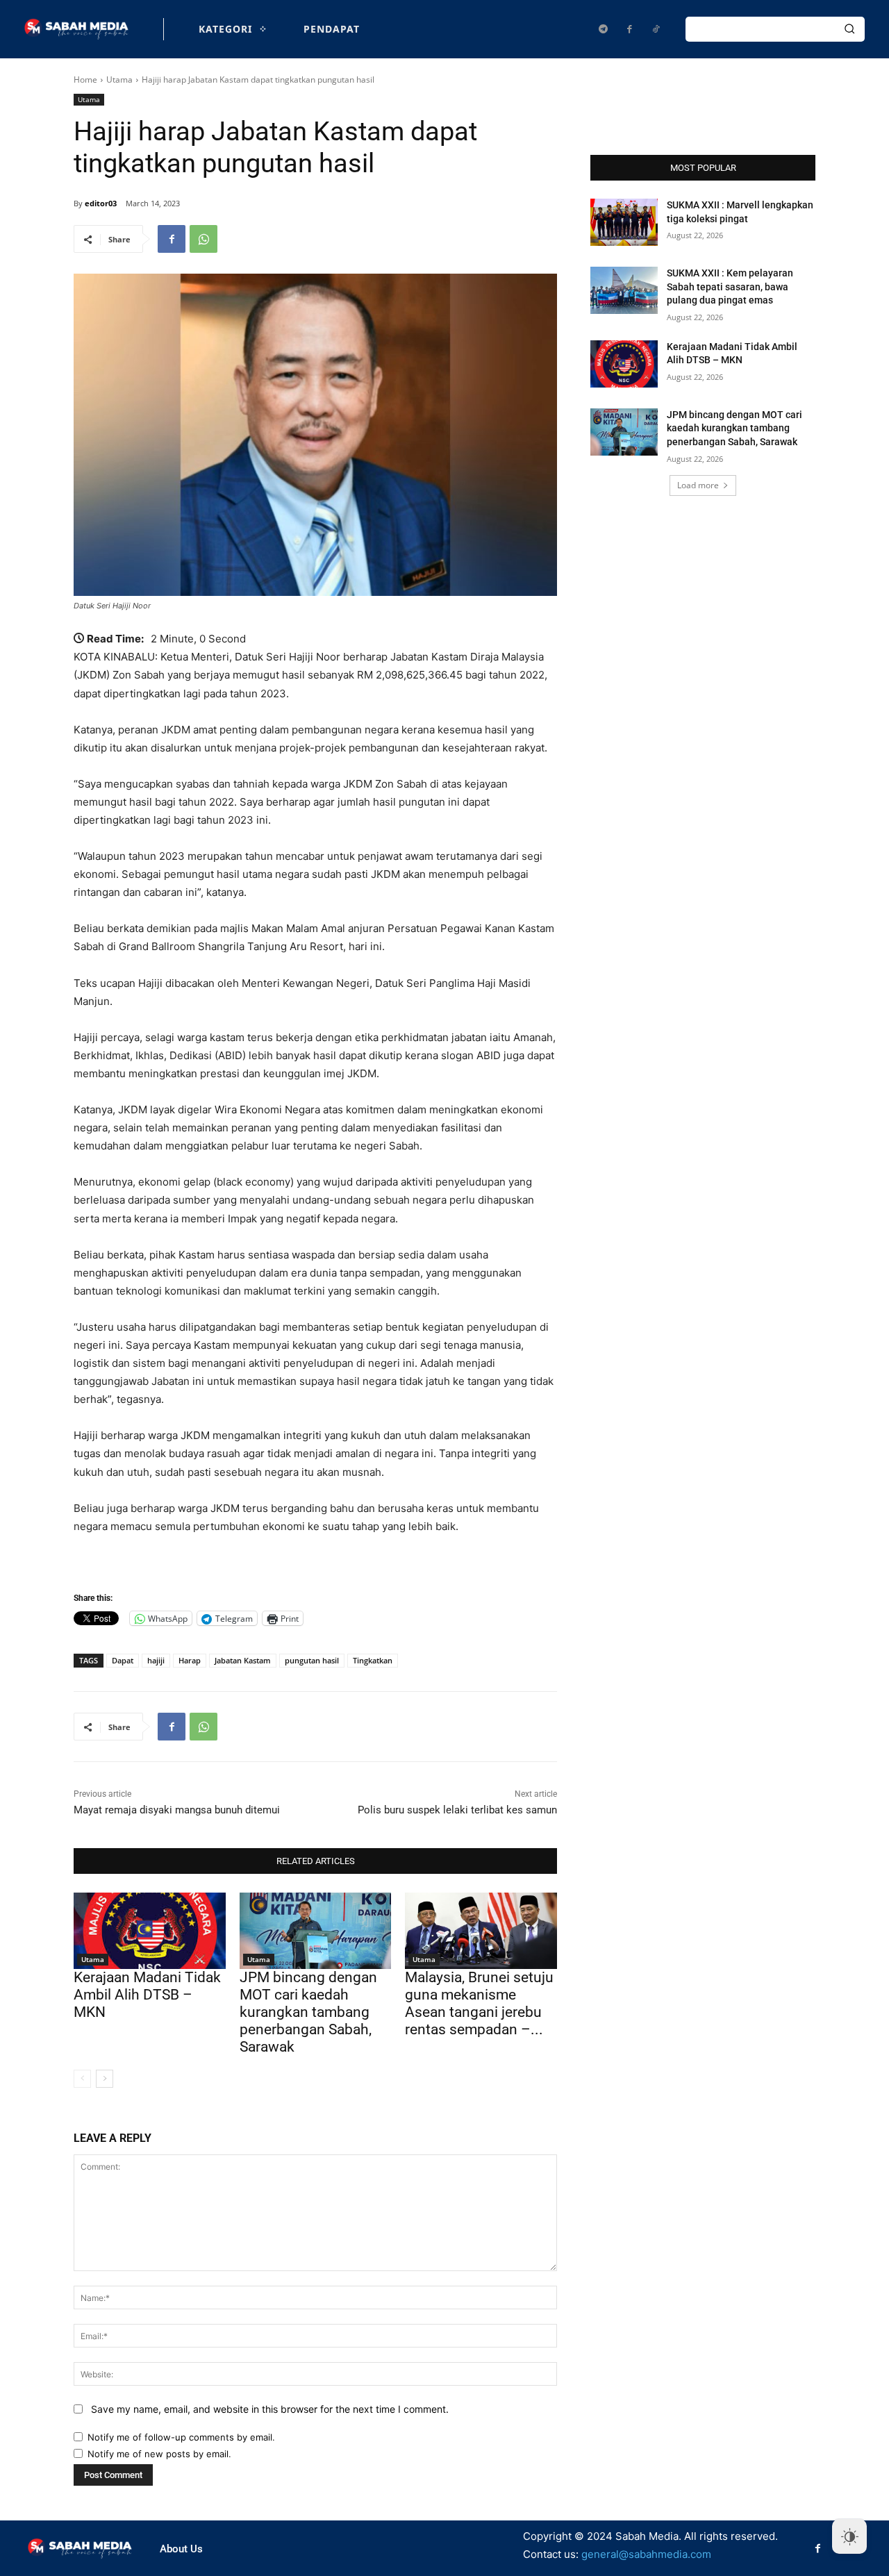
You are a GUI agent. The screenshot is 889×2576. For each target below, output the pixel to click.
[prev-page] (82, 2079)
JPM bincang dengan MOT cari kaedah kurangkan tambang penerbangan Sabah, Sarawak (308, 2012)
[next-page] (105, 2079)
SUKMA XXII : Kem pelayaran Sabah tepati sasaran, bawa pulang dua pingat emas (730, 286)
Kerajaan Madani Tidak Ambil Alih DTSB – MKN (147, 1995)
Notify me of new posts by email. (159, 2454)
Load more (698, 485)
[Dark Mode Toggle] (849, 2536)
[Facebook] (629, 29)
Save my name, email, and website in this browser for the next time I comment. (270, 2409)
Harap (190, 1660)
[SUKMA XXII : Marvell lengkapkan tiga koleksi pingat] (624, 222)
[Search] (849, 29)
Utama (119, 80)
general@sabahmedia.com (646, 2554)
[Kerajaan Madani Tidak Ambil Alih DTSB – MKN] (150, 1930)
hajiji (156, 1660)
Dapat (123, 1660)
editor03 (101, 203)
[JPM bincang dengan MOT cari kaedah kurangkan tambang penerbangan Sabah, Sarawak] (316, 1930)
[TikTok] (656, 29)
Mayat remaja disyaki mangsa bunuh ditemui (177, 1810)
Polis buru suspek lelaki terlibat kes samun (457, 1810)
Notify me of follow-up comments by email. (181, 2437)
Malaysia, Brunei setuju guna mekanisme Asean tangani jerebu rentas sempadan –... (479, 2004)
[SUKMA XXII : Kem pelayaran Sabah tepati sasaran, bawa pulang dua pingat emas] (624, 290)
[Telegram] (603, 29)
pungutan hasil (312, 1660)
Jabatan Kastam (243, 1660)
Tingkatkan (373, 1660)
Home (85, 80)
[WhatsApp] (203, 239)
